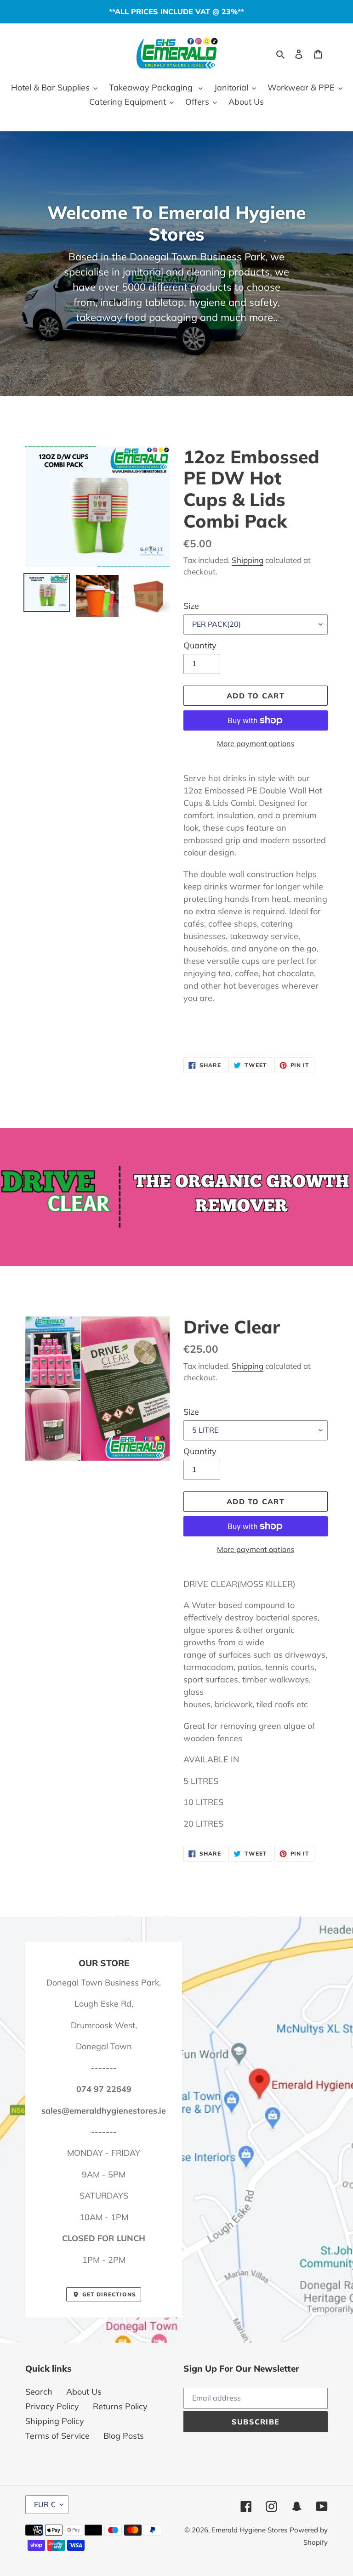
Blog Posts (124, 2436)
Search (39, 2392)
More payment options (256, 743)
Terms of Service (57, 2436)
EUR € (45, 2504)
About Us (84, 2392)
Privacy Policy (52, 2406)
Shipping (248, 560)
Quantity (200, 645)
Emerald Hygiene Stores (249, 2530)
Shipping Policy (55, 2421)
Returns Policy (120, 2406)
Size (191, 606)
